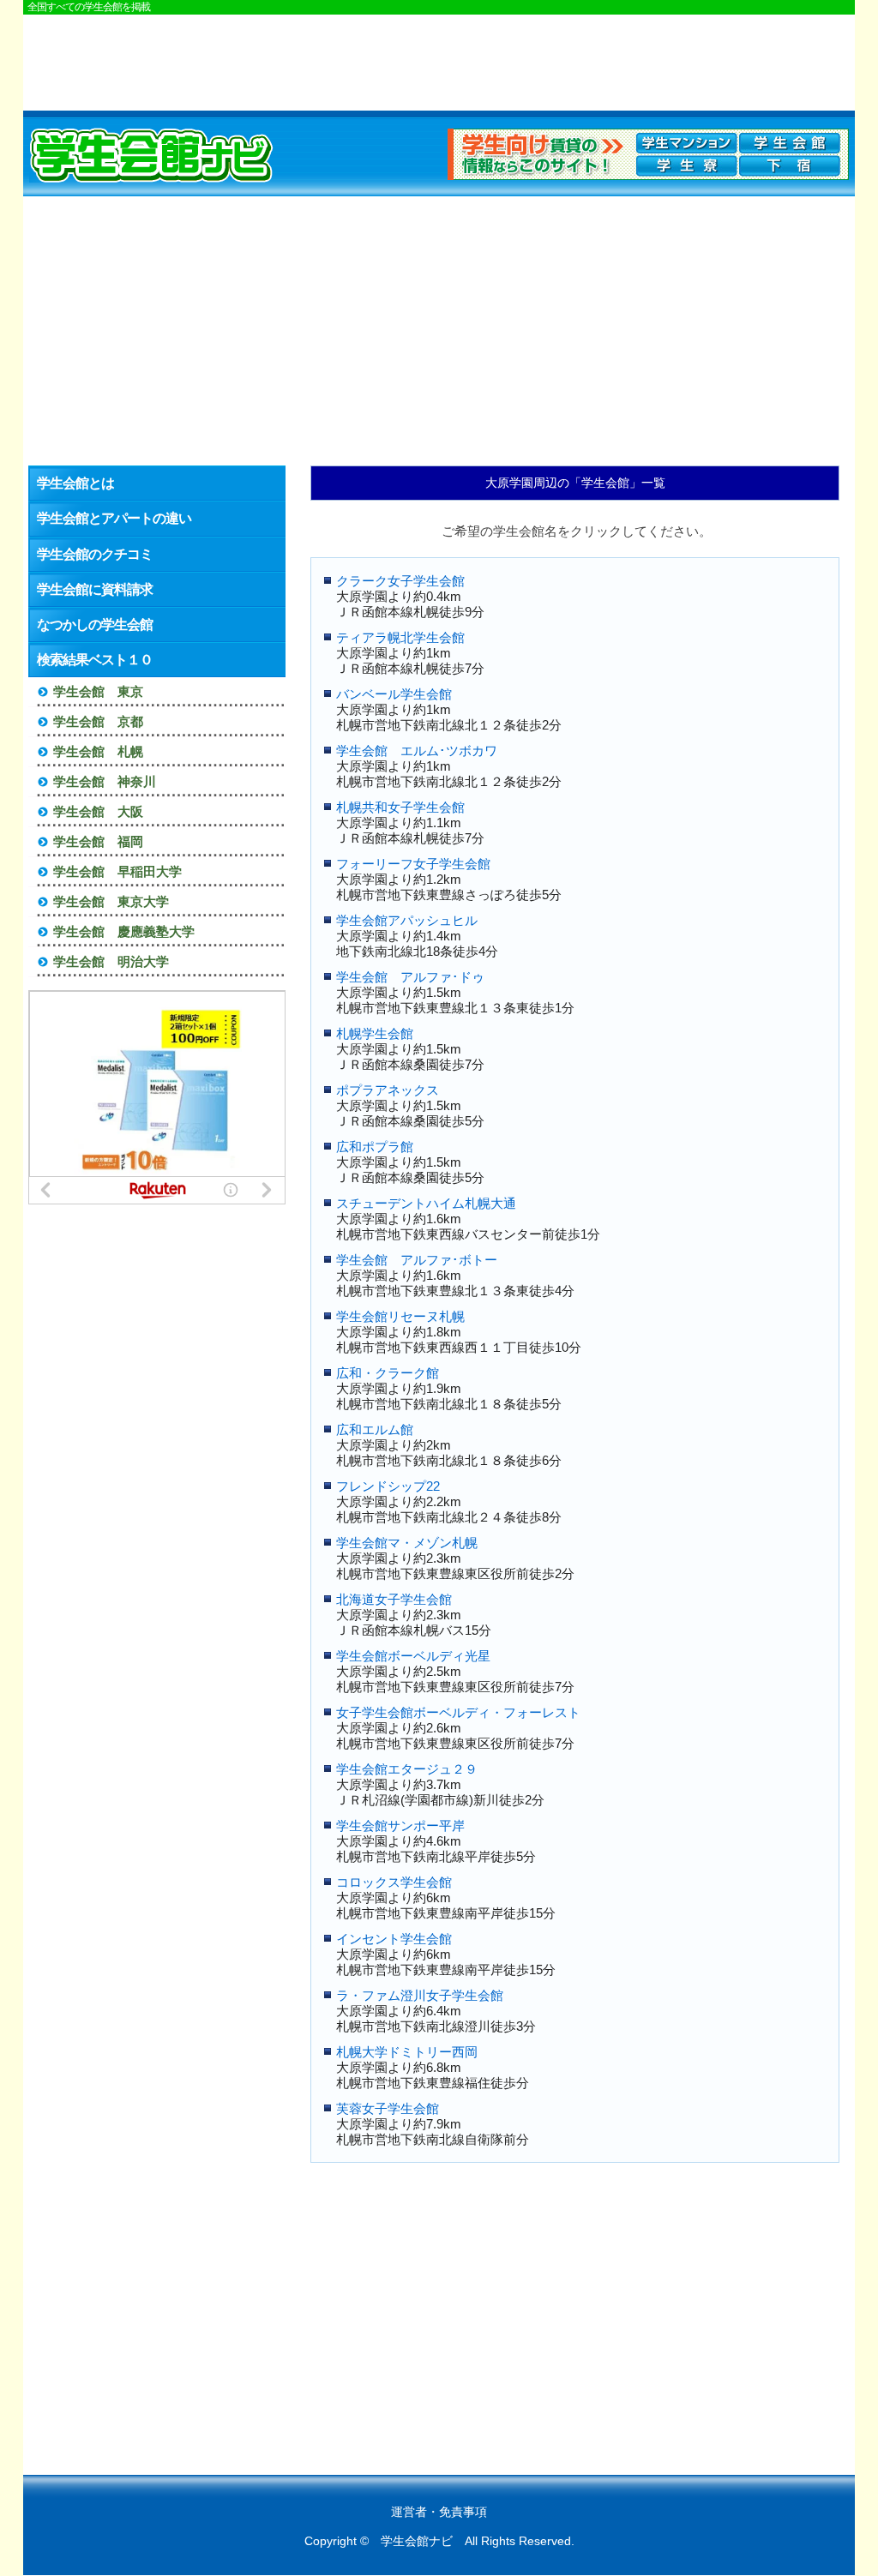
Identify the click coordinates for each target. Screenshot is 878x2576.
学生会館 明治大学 (111, 961)
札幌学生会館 (375, 1033)
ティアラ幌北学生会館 (400, 637)
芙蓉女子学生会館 (388, 2108)
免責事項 (463, 2512)
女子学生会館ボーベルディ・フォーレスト (458, 1712)
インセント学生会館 (394, 1939)
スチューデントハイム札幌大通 (426, 1203)
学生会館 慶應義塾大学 (124, 931)
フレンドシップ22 (388, 1486)
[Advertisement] (439, 62)
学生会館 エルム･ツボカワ (417, 751)
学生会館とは (75, 483)
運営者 (409, 2512)
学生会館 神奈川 (105, 781)
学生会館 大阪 (98, 811)
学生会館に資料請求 (95, 589)
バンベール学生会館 (394, 694)
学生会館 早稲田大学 (117, 871)
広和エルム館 (375, 1429)
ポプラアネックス (388, 1090)
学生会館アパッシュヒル (407, 920)
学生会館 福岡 (98, 841)
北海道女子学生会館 (394, 1599)
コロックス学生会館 (394, 1882)
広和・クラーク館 (388, 1373)
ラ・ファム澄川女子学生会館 (420, 1995)
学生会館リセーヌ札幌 (400, 1316)
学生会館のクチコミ (95, 554)
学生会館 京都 (98, 721)
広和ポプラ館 (375, 1147)
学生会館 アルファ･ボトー (417, 1260)
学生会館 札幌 (98, 751)
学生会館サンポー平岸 (400, 1825)
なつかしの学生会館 (95, 624)
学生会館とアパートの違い (114, 518)
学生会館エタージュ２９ (407, 1769)
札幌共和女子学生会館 (400, 807)
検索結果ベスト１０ (95, 660)
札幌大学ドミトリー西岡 (407, 2052)
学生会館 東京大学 (111, 901)
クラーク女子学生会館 (400, 581)
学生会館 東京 (98, 691)
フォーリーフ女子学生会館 (413, 864)
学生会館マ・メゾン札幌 (407, 1543)
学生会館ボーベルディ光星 (413, 1656)
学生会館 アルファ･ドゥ (410, 977)
